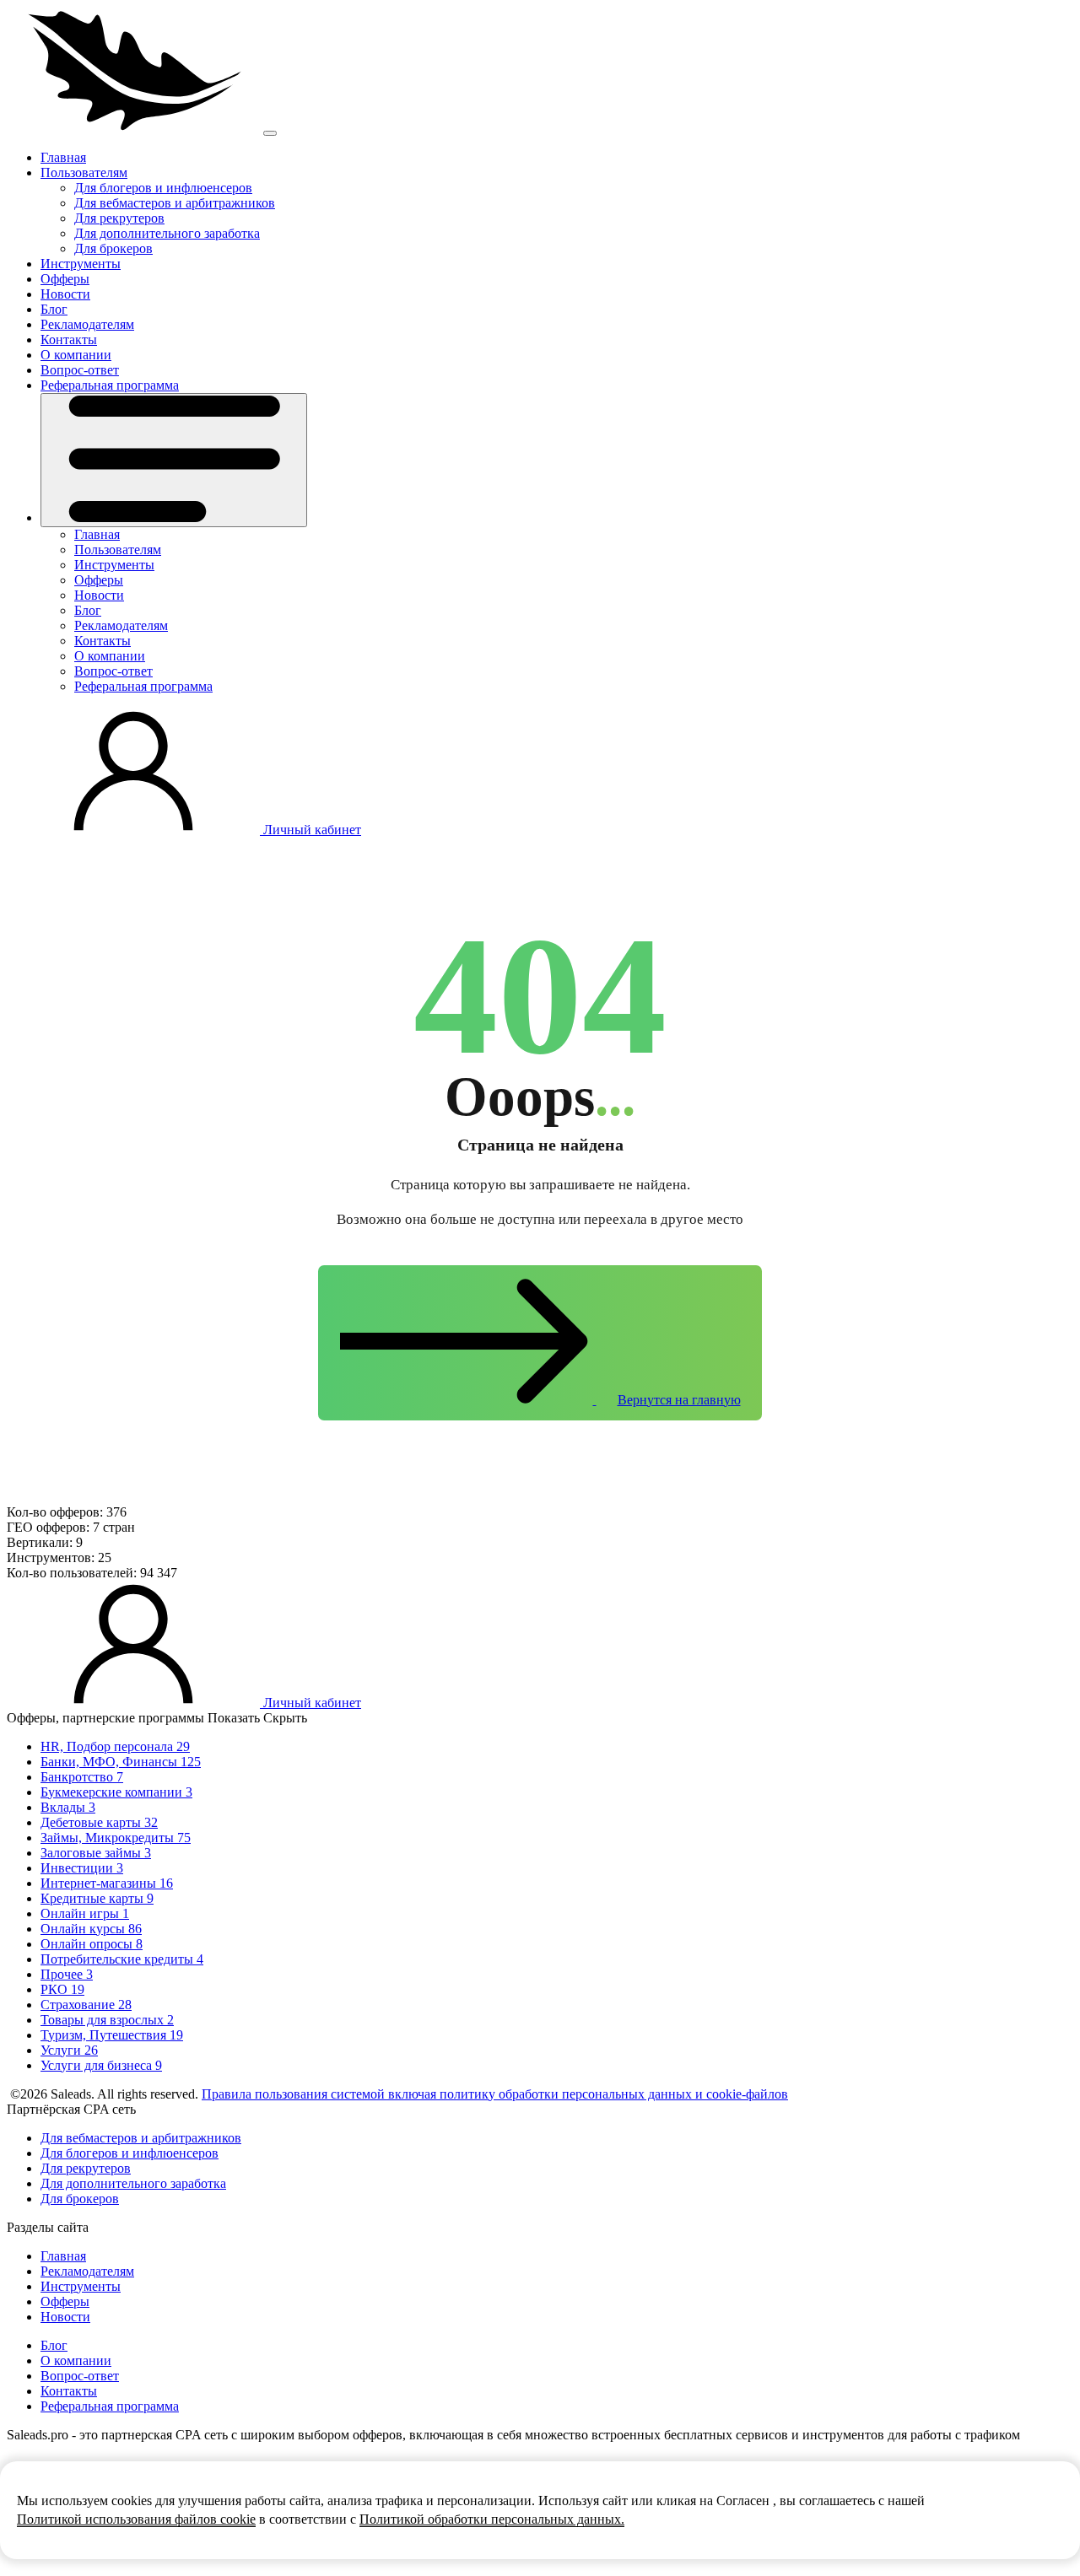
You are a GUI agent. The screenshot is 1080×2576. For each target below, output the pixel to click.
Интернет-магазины (107, 1883)
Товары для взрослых (107, 2020)
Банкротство (82, 1777)
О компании (76, 355)
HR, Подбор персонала (115, 1746)
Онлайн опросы (92, 1944)
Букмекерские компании (116, 1792)
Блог (54, 309)
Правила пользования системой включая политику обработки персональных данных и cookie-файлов (495, 2094)
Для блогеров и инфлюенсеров (163, 188)
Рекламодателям (87, 324)
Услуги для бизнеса (101, 2065)
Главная (63, 157)
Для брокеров (113, 248)
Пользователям (84, 172)
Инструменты (81, 264)
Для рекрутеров (119, 218)
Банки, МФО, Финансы (121, 1762)
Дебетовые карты (99, 1822)
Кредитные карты (97, 1898)
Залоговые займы (96, 1853)
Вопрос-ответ (80, 370)
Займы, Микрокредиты (116, 1838)
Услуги (69, 2050)
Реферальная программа (110, 385)
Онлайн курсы (91, 1929)
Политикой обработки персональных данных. (492, 2519)
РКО (62, 1989)
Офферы (65, 279)
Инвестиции (82, 1868)
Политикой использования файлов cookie (136, 2519)
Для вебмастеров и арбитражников (175, 203)
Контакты (69, 340)
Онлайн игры (85, 1913)
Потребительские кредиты (122, 1959)
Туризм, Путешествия (112, 2035)
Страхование (86, 2005)
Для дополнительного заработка (167, 233)
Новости (65, 294)
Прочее (67, 1974)
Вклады (68, 1807)
